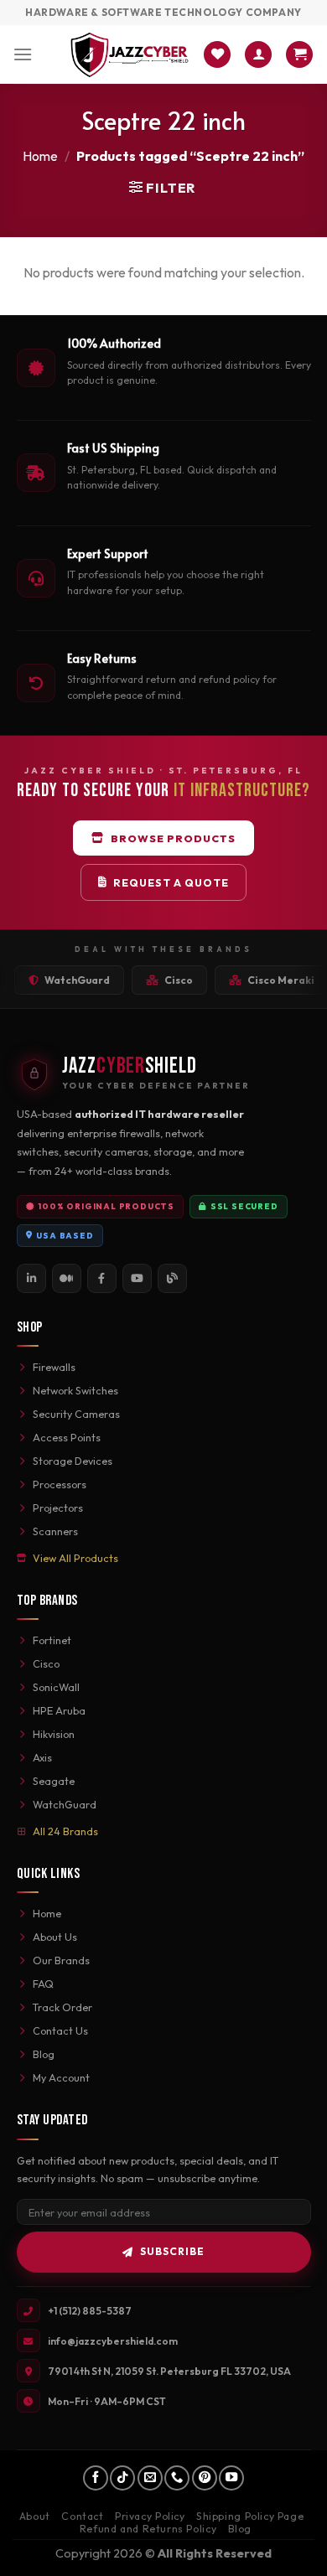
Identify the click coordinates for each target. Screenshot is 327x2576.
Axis (42, 1757)
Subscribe (172, 2251)
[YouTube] (137, 1278)
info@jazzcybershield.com (113, 2341)
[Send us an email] (150, 2478)
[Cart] (299, 55)
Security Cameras (76, 1414)
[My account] (258, 55)
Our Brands (61, 1960)
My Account (61, 2077)
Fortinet (52, 1640)
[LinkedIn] (31, 1278)
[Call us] (177, 2478)
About (35, 2516)
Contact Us (60, 2030)
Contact (82, 2516)
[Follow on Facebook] (96, 2478)
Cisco (46, 1663)
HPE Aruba (59, 1710)
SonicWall (56, 1687)
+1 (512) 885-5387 (90, 2311)
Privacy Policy (150, 2516)
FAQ (43, 1984)
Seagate (54, 1781)
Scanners (55, 1531)
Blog (44, 2054)
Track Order (62, 2007)
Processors (60, 1484)
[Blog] (172, 1278)
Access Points (67, 1437)
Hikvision (54, 1734)
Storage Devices (73, 1461)
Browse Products (173, 838)
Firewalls (54, 1367)
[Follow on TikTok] (122, 2478)
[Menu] (23, 54)
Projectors (58, 1508)
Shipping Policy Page (250, 2516)
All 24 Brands (65, 1831)
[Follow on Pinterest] (205, 2478)
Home (40, 156)
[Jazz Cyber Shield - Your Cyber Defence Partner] (130, 54)
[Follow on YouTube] (231, 2478)
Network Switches (75, 1390)
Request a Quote (171, 882)
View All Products (75, 1558)
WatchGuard (65, 1804)
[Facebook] (102, 1278)
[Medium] (67, 1278)
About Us (55, 1937)
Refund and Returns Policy (148, 2529)
